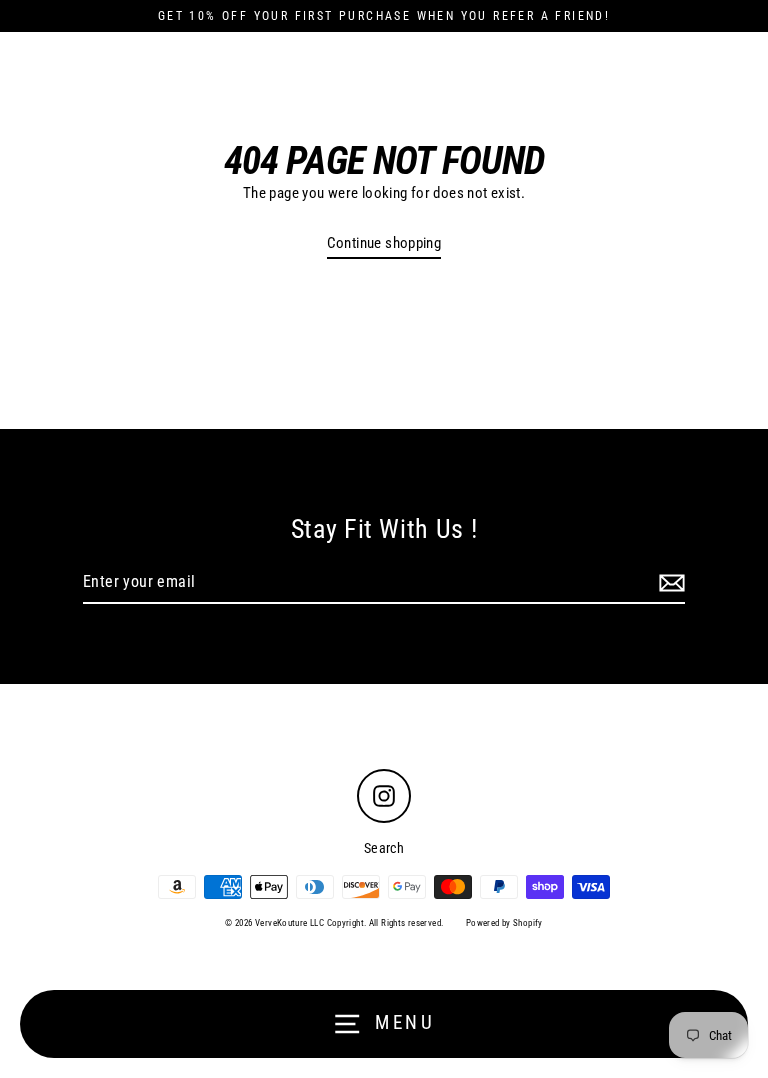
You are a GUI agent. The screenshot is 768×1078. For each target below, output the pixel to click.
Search (384, 848)
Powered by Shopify (504, 923)
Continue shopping (384, 243)
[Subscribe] (669, 583)
